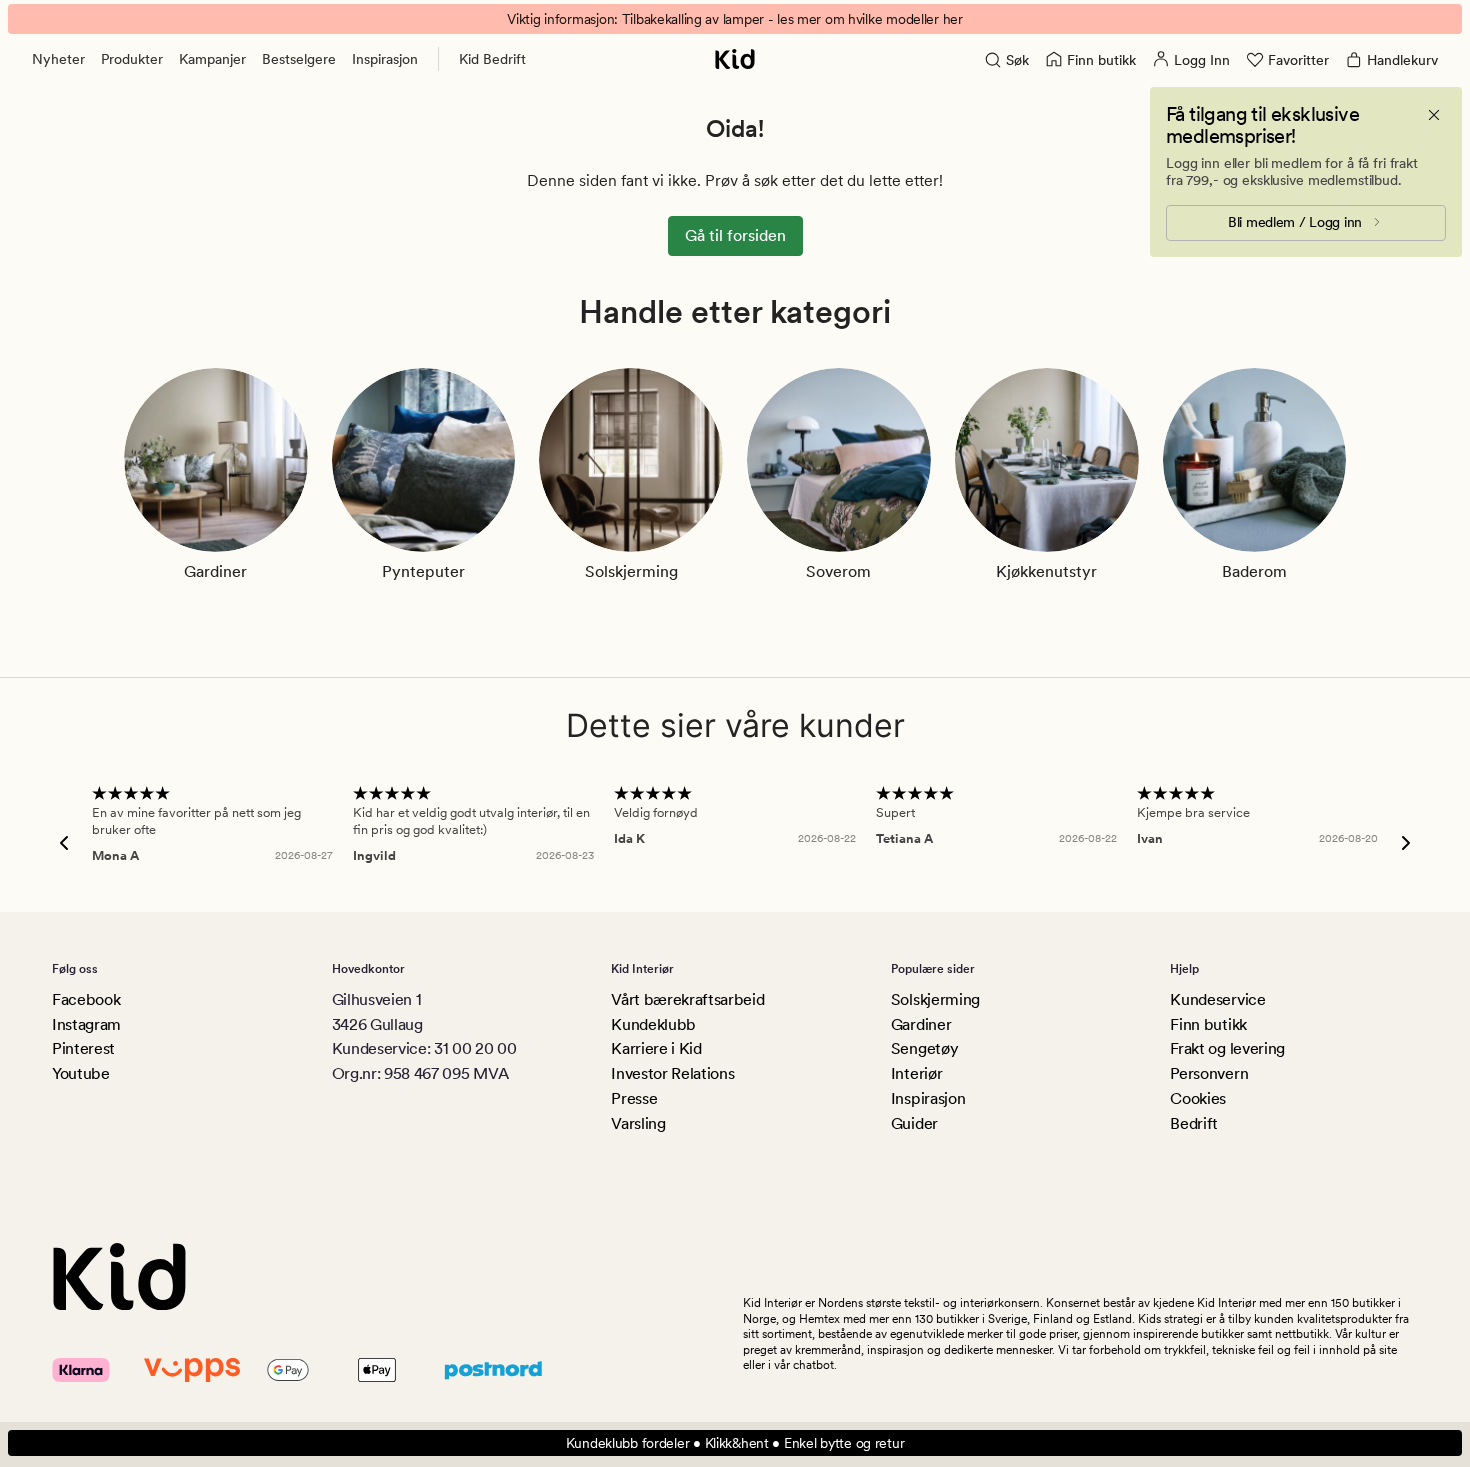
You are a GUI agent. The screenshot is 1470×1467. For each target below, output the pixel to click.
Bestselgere (299, 59)
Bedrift (1194, 1123)
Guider (914, 1123)
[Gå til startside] (735, 59)
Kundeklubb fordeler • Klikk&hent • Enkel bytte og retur (735, 1443)
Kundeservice (1217, 999)
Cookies (1198, 1098)
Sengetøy (924, 1048)
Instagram (86, 1024)
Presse (634, 1098)
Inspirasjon (385, 59)
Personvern (1209, 1073)
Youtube (81, 1073)
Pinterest (83, 1048)
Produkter (132, 59)
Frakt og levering (1227, 1048)
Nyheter (58, 59)
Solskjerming (935, 999)
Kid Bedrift (492, 59)
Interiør (916, 1073)
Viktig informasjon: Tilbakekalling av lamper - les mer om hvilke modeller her (734, 19)
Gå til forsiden (735, 235)
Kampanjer (212, 59)
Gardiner (921, 1024)
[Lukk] (1434, 115)
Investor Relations (672, 1073)
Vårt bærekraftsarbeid (687, 999)
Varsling (638, 1123)
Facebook (86, 999)
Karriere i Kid (656, 1048)
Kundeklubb (653, 1024)
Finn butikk (1208, 1024)
